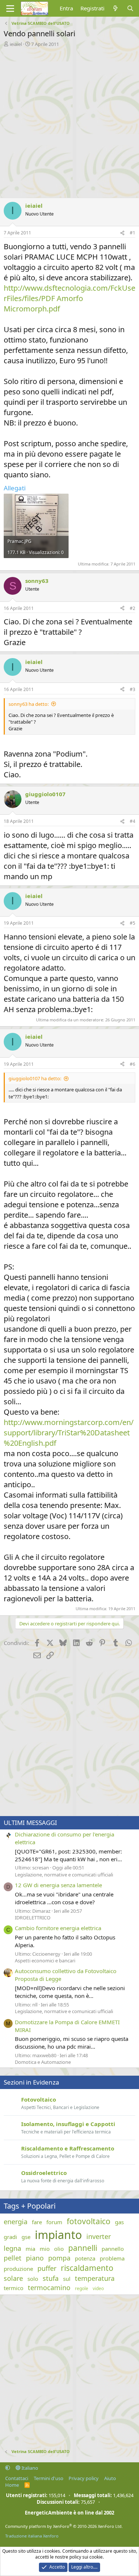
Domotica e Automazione (43, 2062)
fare (37, 2222)
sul (67, 2279)
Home (12, 2485)
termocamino (49, 2288)
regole (82, 2289)
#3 (133, 689)
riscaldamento (87, 2268)
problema (112, 2258)
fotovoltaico (89, 2221)
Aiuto (110, 2478)
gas (119, 2222)
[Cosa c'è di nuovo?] (115, 8)
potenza (85, 2258)
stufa (51, 2278)
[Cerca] (130, 8)
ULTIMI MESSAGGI (30, 1823)
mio (45, 2249)
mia (30, 2249)
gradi (10, 2237)
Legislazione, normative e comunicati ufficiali (64, 1875)
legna (12, 2248)
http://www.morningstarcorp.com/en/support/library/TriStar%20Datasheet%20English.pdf (69, 1433)
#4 (133, 821)
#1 (133, 233)
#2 (133, 608)
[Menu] (10, 9)
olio (59, 2249)
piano (35, 2258)
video (98, 2289)
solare (13, 2278)
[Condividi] (122, 233)
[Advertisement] (69, 121)
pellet (13, 2258)
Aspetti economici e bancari (45, 1961)
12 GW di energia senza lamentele (58, 1885)
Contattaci (17, 2478)
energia (16, 2222)
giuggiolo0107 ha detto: (35, 1078)
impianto (58, 2235)
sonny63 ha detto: (29, 704)
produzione (18, 2269)
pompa (59, 2258)
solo (33, 2279)
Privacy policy (84, 2478)
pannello (113, 2249)
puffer (47, 2268)
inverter (99, 2236)
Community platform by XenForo (64, 2526)
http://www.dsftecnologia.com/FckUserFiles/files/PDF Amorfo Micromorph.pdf (69, 298)
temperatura (95, 2278)
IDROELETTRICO (33, 1918)
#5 (133, 923)
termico (14, 2288)
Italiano (29, 2468)
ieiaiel (16, 44)
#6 (133, 1064)
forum (54, 2222)
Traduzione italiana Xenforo (32, 2536)
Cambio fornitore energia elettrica (58, 1928)
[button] (8, 2468)
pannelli (83, 2248)
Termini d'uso (49, 2478)
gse (26, 2237)
